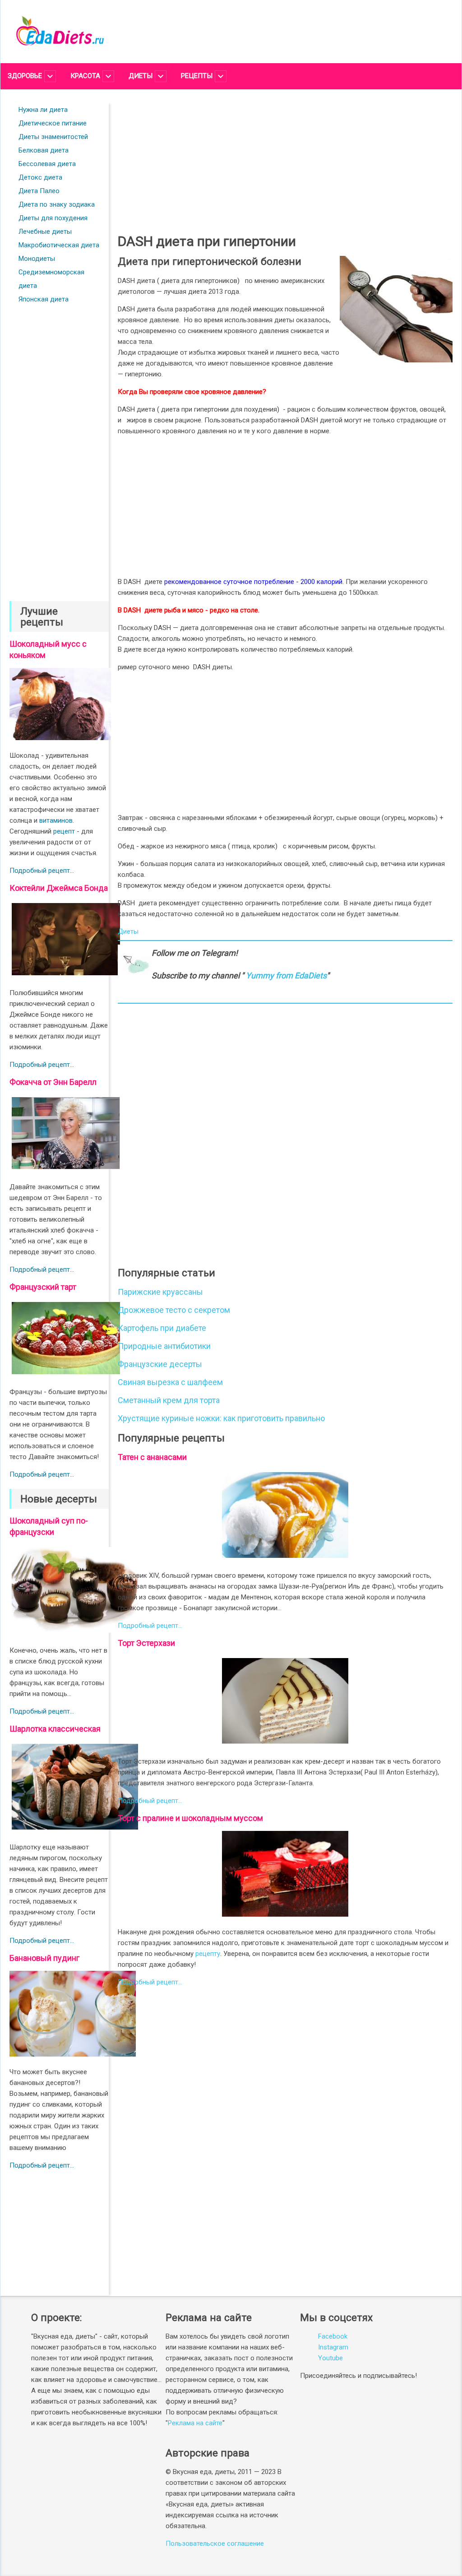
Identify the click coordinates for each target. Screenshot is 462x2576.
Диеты (128, 931)
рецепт (64, 831)
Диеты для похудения (53, 218)
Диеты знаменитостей (53, 137)
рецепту (208, 1954)
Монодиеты (37, 259)
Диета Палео (39, 191)
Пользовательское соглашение (215, 2544)
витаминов (56, 820)
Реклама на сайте (195, 2423)
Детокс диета (40, 177)
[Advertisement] (59, 444)
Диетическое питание (53, 123)
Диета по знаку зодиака (57, 204)
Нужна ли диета (43, 110)
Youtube (330, 2358)
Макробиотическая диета (59, 245)
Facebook (333, 2336)
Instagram (333, 2347)
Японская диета (44, 299)
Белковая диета (44, 150)
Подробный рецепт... (42, 871)
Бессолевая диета (47, 164)
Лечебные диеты (45, 232)
